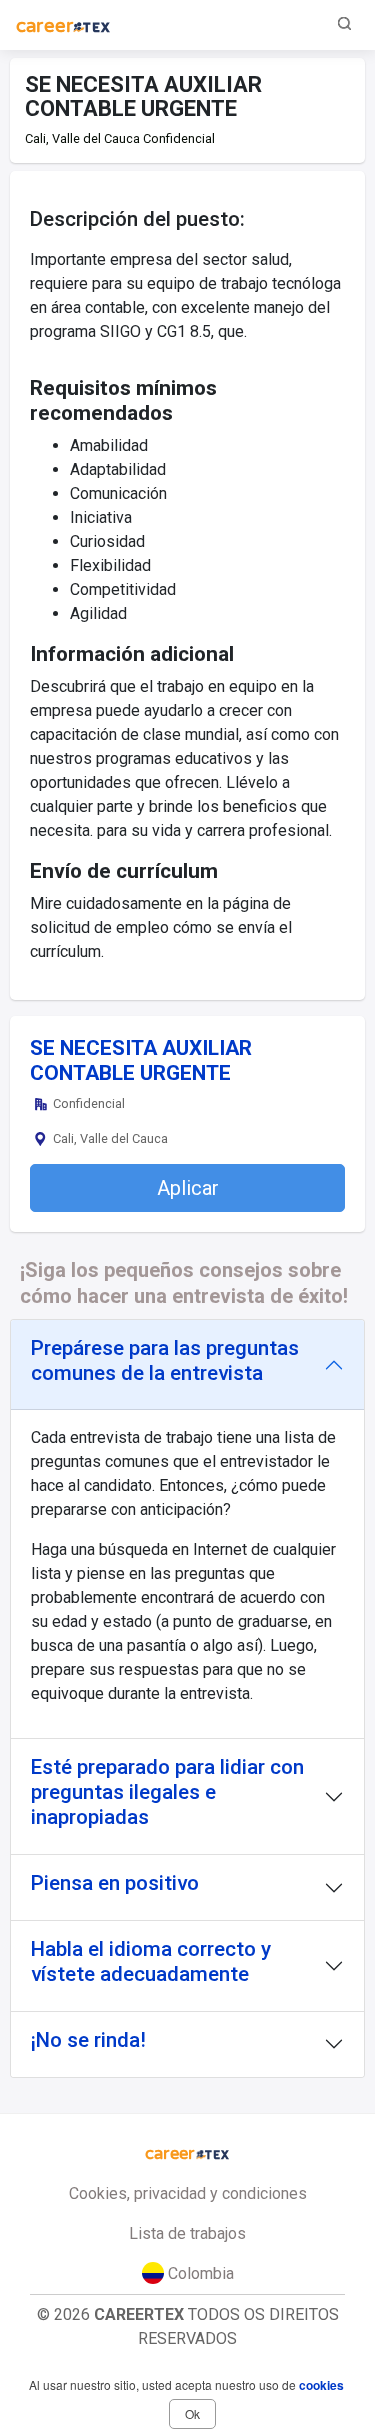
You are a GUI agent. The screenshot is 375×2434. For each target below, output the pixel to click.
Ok (192, 2413)
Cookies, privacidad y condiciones (188, 2193)
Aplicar (188, 1188)
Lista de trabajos (187, 2233)
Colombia (199, 2273)
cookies (321, 2385)
